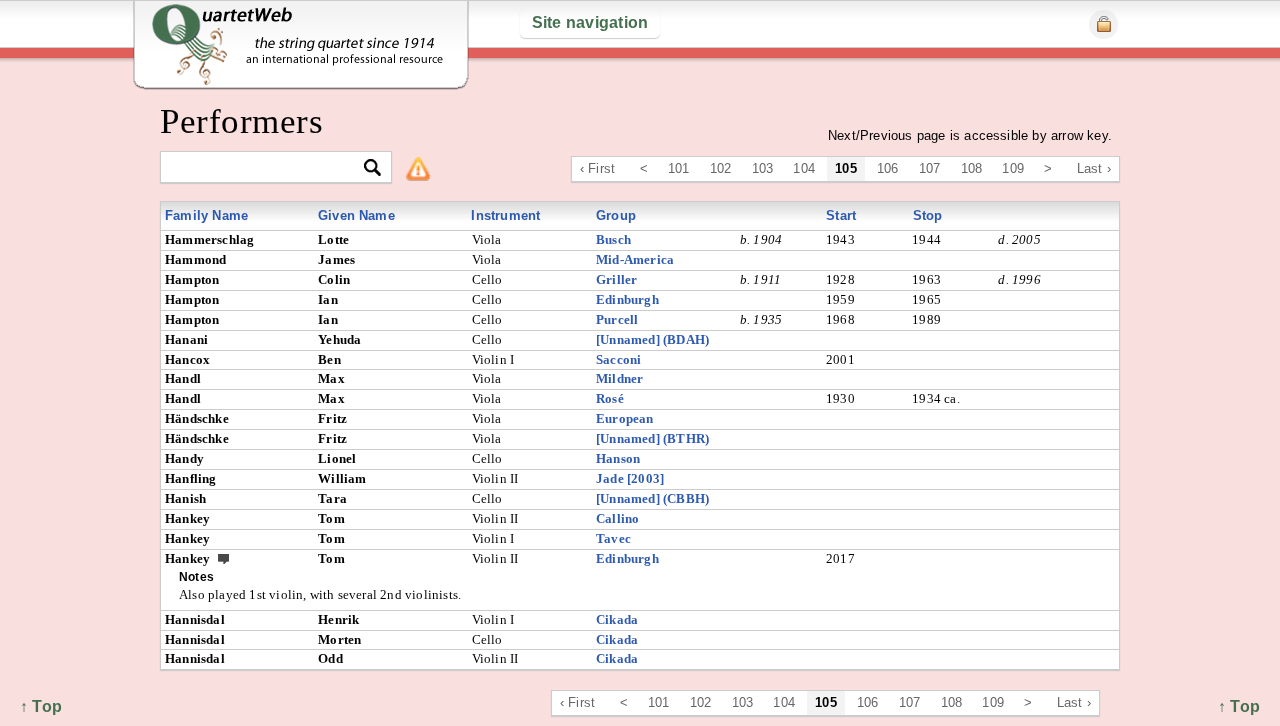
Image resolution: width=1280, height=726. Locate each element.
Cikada (617, 619)
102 (721, 168)
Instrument (505, 215)
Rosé (610, 398)
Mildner (619, 378)
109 (1013, 168)
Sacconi (618, 359)
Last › (1094, 168)
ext (224, 558)
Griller (616, 279)
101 (679, 168)
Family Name (206, 215)
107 (930, 168)
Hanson (618, 458)
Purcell (617, 319)
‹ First (597, 168)
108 (972, 168)
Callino (617, 518)
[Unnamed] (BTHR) (652, 438)
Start (841, 215)
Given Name (356, 215)
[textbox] (267, 168)
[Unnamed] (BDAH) (652, 339)
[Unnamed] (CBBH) (652, 498)
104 (804, 168)
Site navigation (590, 22)
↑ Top (1239, 706)
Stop (928, 215)
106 (888, 168)
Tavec (613, 538)
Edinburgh (627, 299)
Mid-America (635, 259)
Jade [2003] (630, 478)
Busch (613, 239)
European (625, 418)
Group (616, 215)
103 (763, 168)
